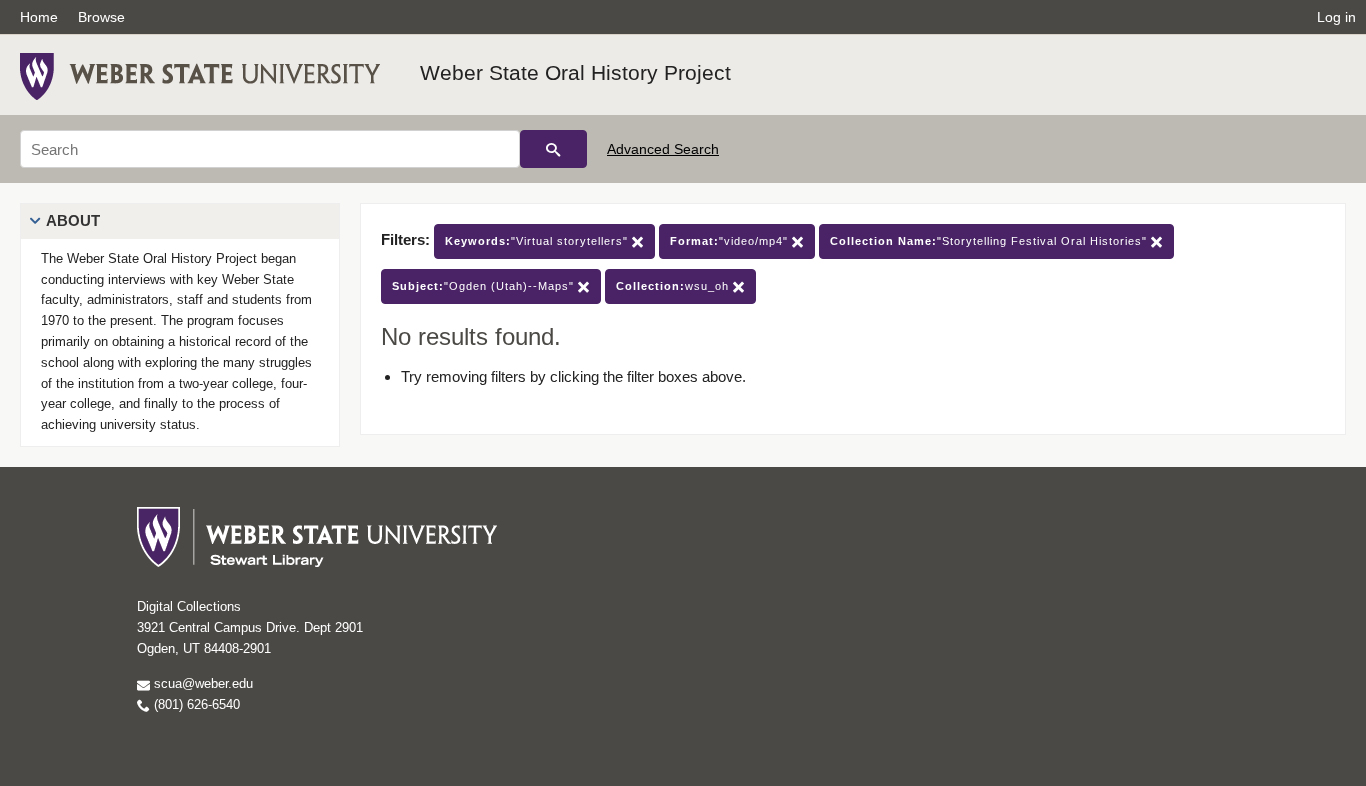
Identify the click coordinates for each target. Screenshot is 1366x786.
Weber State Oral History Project (575, 72)
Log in (1336, 17)
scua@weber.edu (201, 683)
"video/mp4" (731, 241)
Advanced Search (663, 149)
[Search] (553, 149)
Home (39, 17)
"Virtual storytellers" (538, 241)
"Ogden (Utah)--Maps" (485, 286)
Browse (101, 17)
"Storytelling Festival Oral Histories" (990, 241)
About (73, 220)
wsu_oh (674, 286)
